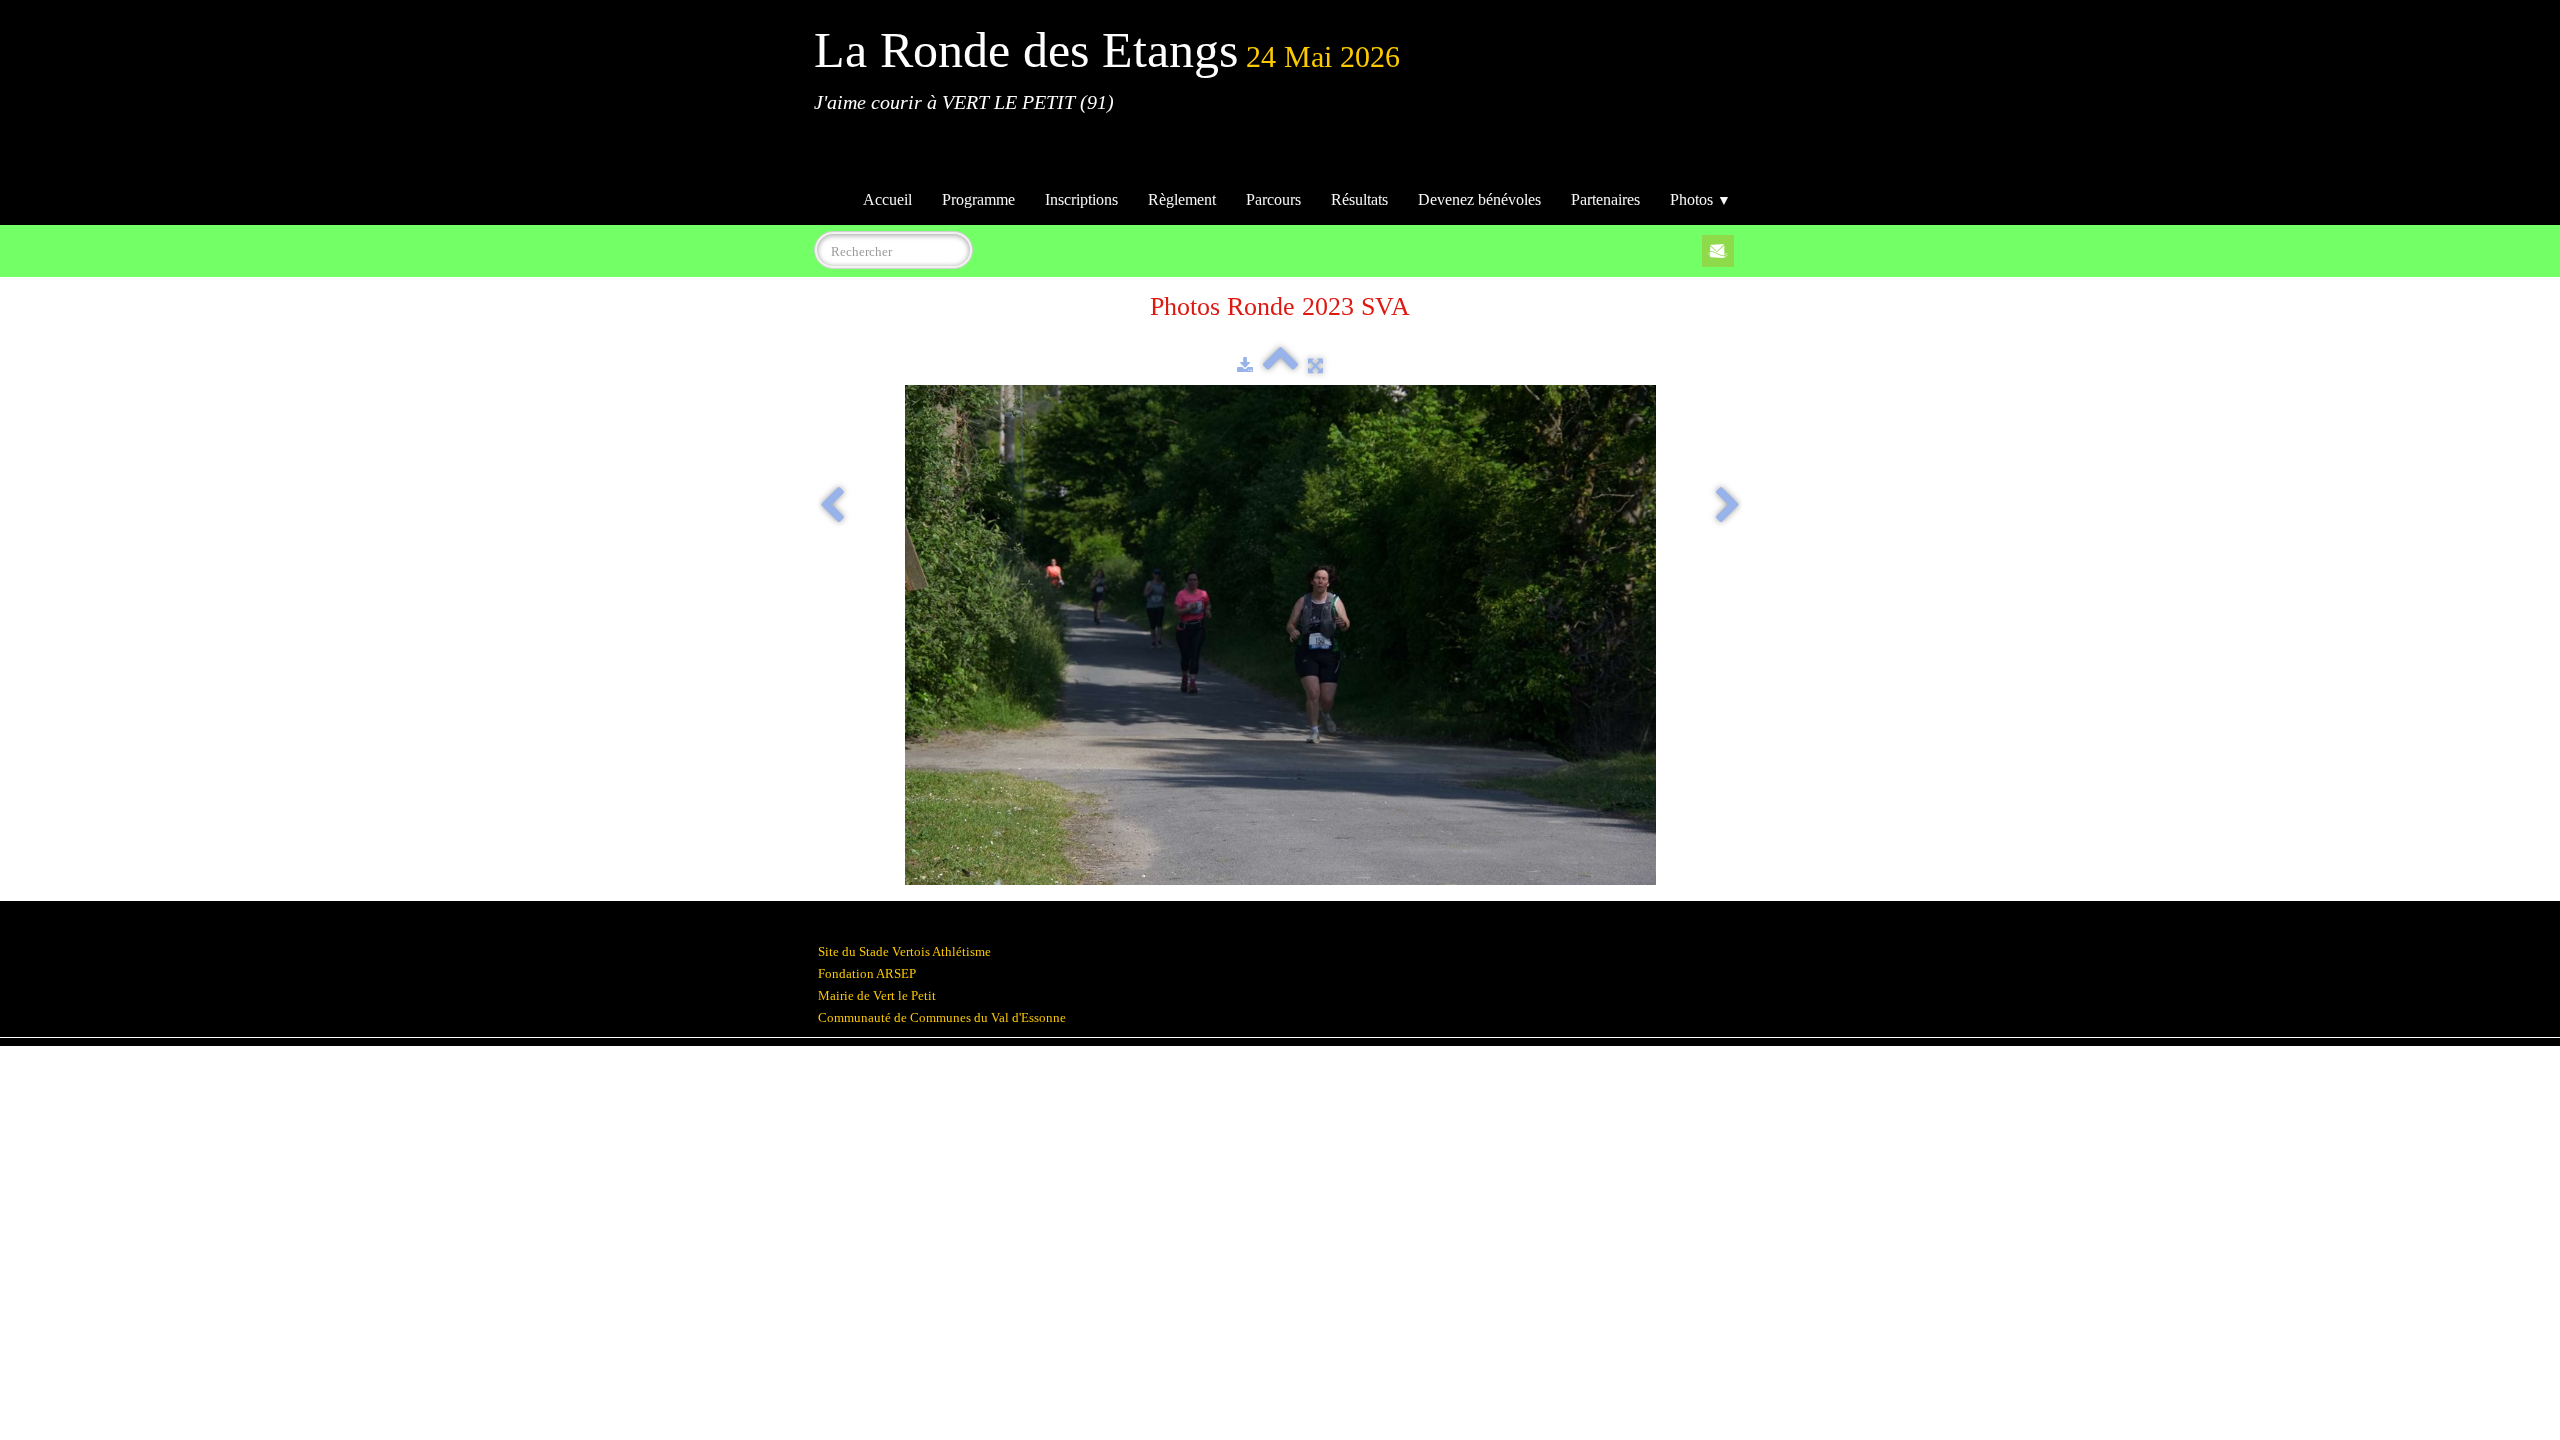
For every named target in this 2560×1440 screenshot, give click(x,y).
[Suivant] (1728, 507)
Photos (1700, 199)
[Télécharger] (1245, 365)
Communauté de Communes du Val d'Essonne (942, 1017)
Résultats (1359, 199)
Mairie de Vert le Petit (877, 995)
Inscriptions (1081, 199)
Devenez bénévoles (1479, 199)
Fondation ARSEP (867, 973)
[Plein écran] (1315, 365)
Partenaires (1605, 199)
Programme (978, 199)
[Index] (1280, 365)
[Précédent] (832, 507)
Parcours (1273, 199)
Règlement (1182, 199)
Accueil (887, 199)
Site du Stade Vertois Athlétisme (904, 951)
